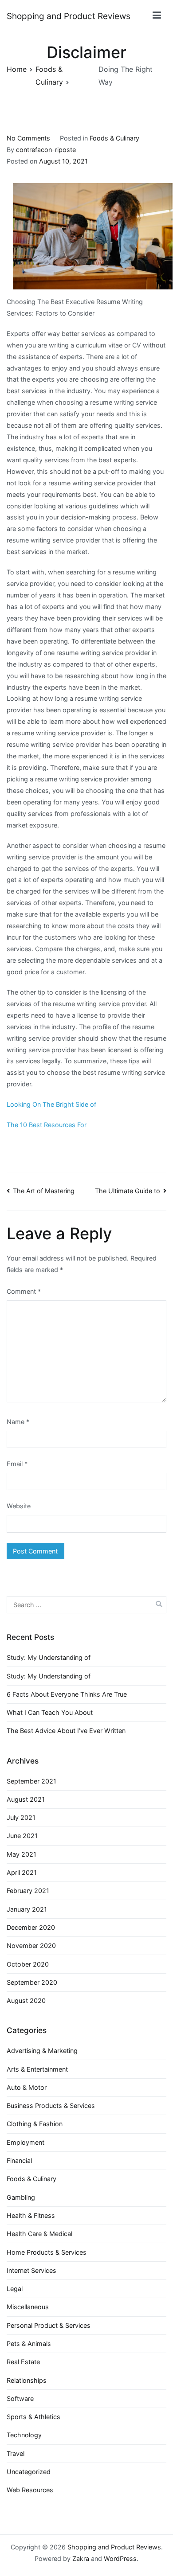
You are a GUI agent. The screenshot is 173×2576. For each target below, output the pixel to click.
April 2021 (22, 1872)
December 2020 (31, 1927)
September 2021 (31, 1781)
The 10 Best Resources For (47, 1125)
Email (17, 1464)
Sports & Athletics (33, 2417)
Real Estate (23, 2362)
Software (20, 2398)
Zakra (81, 2558)
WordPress (120, 2558)
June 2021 (22, 1836)
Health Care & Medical (39, 2234)
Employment (26, 2142)
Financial (19, 2160)
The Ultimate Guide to (128, 1191)
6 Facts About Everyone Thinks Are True (67, 1694)
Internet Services (31, 2270)
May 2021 (22, 1854)
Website (19, 1506)
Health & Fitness (31, 2215)
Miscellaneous (28, 2307)
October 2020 (28, 1964)
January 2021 (27, 1909)
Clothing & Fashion (35, 2124)
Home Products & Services (47, 2252)
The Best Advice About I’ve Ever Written (66, 1731)
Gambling (21, 2197)
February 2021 (28, 1891)
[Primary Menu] (157, 17)
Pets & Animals (29, 2344)
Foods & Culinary (114, 138)
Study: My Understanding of (49, 1657)
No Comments (28, 138)
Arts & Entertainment (37, 2069)
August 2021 (26, 1799)
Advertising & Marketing (42, 2051)
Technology (24, 2435)
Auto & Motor (27, 2087)
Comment (24, 1291)
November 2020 (31, 1946)
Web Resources (30, 2490)
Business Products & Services (51, 2106)
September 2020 (32, 1982)
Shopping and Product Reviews (69, 16)
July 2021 (21, 1817)
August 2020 (26, 2000)
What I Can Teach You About (50, 1712)
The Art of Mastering (44, 1191)
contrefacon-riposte (46, 150)
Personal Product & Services (49, 2325)
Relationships (27, 2380)
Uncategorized (29, 2472)
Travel (16, 2453)
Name (18, 1422)
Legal (15, 2289)
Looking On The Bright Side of (51, 1104)
